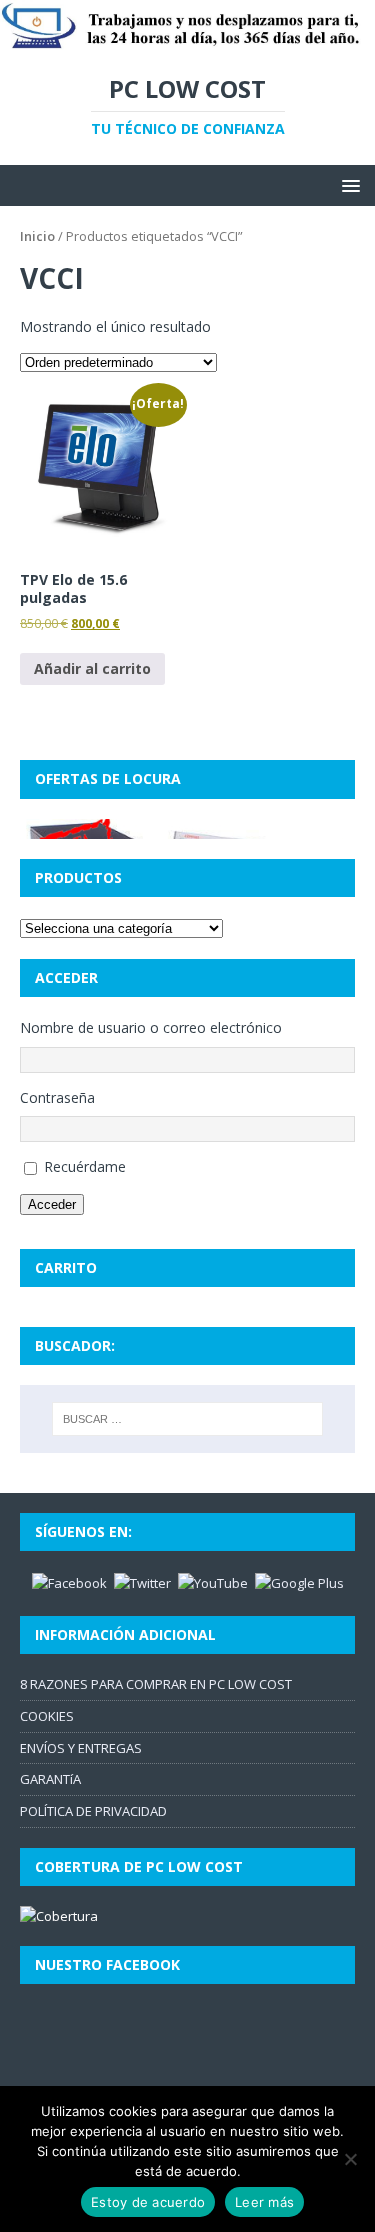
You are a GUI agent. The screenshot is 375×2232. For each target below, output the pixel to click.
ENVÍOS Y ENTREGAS (81, 1748)
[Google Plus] (299, 1582)
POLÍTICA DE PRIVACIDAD (93, 1811)
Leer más (264, 2202)
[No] (350, 2159)
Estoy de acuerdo (148, 2202)
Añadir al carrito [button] (92, 668)
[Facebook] (69, 1582)
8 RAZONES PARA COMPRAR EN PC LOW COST (156, 1684)
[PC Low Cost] (187, 40)
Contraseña (57, 1097)
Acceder (52, 1204)
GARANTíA (50, 1779)
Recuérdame (85, 1166)
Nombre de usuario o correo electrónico (151, 1027)
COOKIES (47, 1716)
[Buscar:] (188, 1419)
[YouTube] (213, 1582)
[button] (347, 184)
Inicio (37, 236)
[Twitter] (142, 1582)
